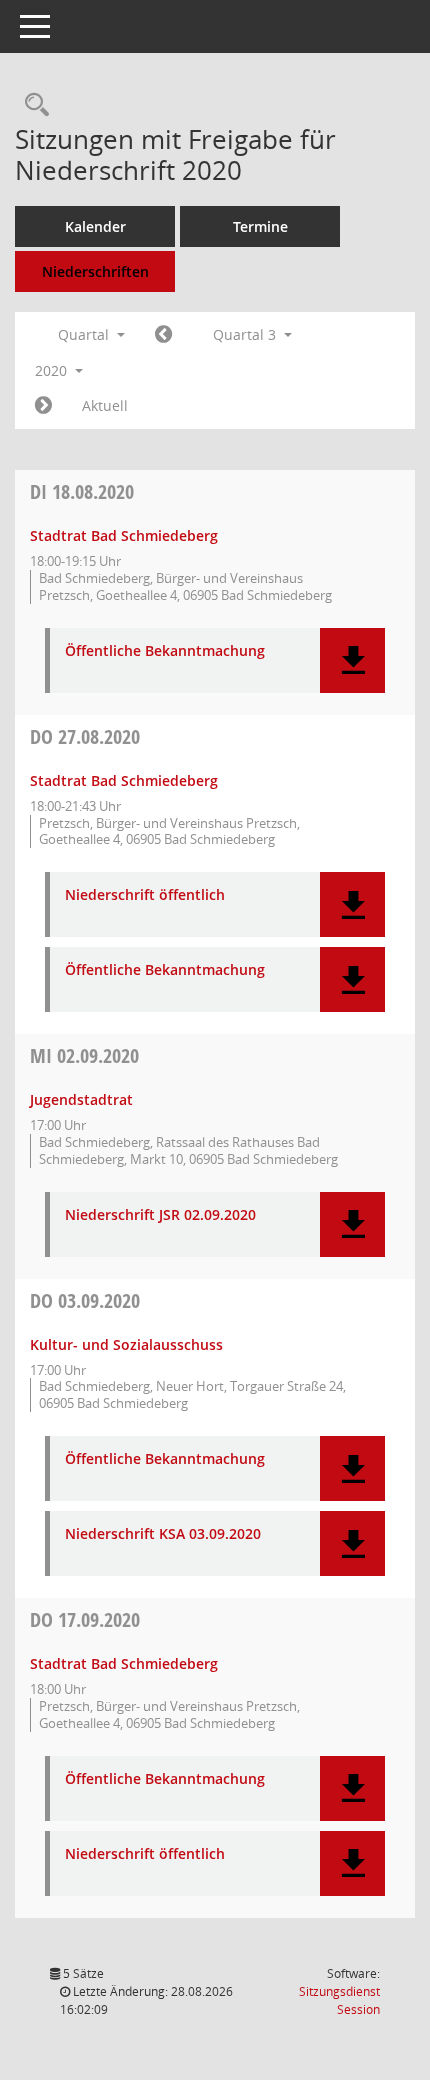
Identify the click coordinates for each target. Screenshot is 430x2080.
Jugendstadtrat (81, 1099)
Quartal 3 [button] (246, 334)
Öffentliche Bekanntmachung (165, 651)
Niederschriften (95, 271)
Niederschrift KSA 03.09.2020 (163, 1534)
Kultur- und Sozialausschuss (126, 1344)
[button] (352, 660)
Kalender (95, 226)
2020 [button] (53, 370)
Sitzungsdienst (339, 2000)
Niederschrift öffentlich (145, 895)
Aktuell (105, 405)
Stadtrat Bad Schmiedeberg (124, 535)
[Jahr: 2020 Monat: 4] (163, 335)
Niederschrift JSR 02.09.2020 (160, 1215)
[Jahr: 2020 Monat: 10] (43, 406)
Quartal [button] (85, 334)
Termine (260, 226)
